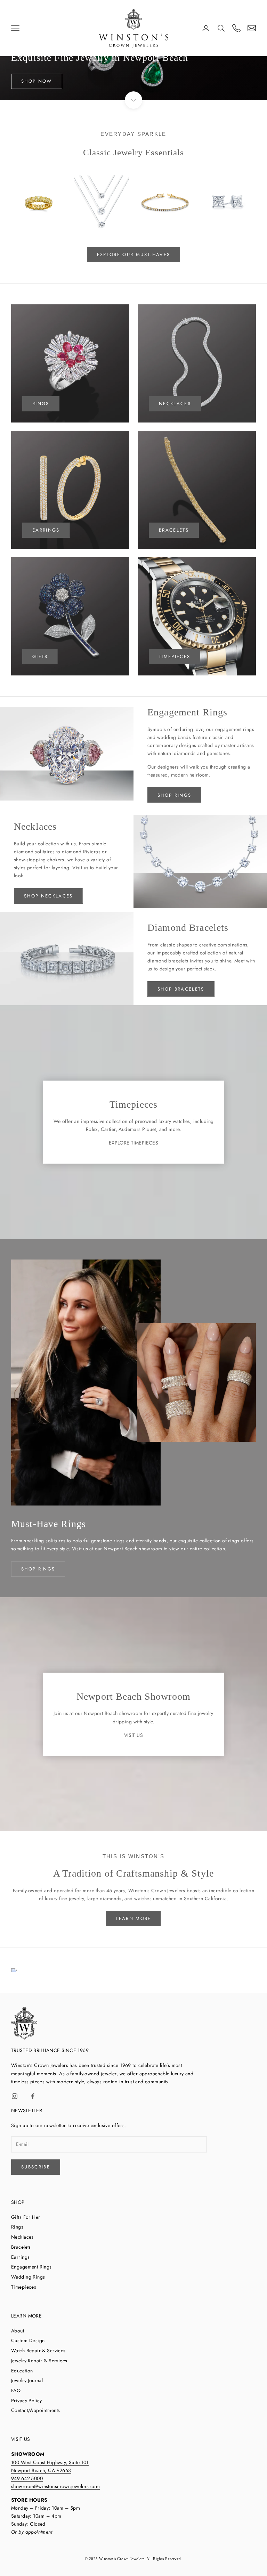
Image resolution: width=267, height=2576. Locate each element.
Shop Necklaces (48, 896)
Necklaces (22, 2237)
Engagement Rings (31, 2267)
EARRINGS (46, 530)
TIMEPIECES (175, 657)
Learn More (133, 1918)
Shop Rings (174, 795)
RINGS (41, 404)
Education (22, 2371)
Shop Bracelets (181, 989)
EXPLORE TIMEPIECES (134, 1143)
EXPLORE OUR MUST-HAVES (133, 255)
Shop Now (37, 81)
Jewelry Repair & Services (39, 2361)
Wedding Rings (28, 2277)
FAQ (16, 2390)
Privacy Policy (27, 2401)
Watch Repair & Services (38, 2351)
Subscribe (36, 2167)
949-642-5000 (27, 2478)
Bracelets (174, 530)
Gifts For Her (26, 2217)
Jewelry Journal (27, 2380)
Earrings (20, 2257)
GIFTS (40, 657)
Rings (17, 2227)
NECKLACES (175, 404)
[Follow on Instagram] (15, 2096)
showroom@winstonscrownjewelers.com (55, 2486)
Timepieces (24, 2287)
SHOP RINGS (38, 1569)
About (18, 2331)
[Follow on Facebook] (33, 2096)
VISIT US (133, 1735)
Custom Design (28, 2340)
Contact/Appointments (35, 2410)
